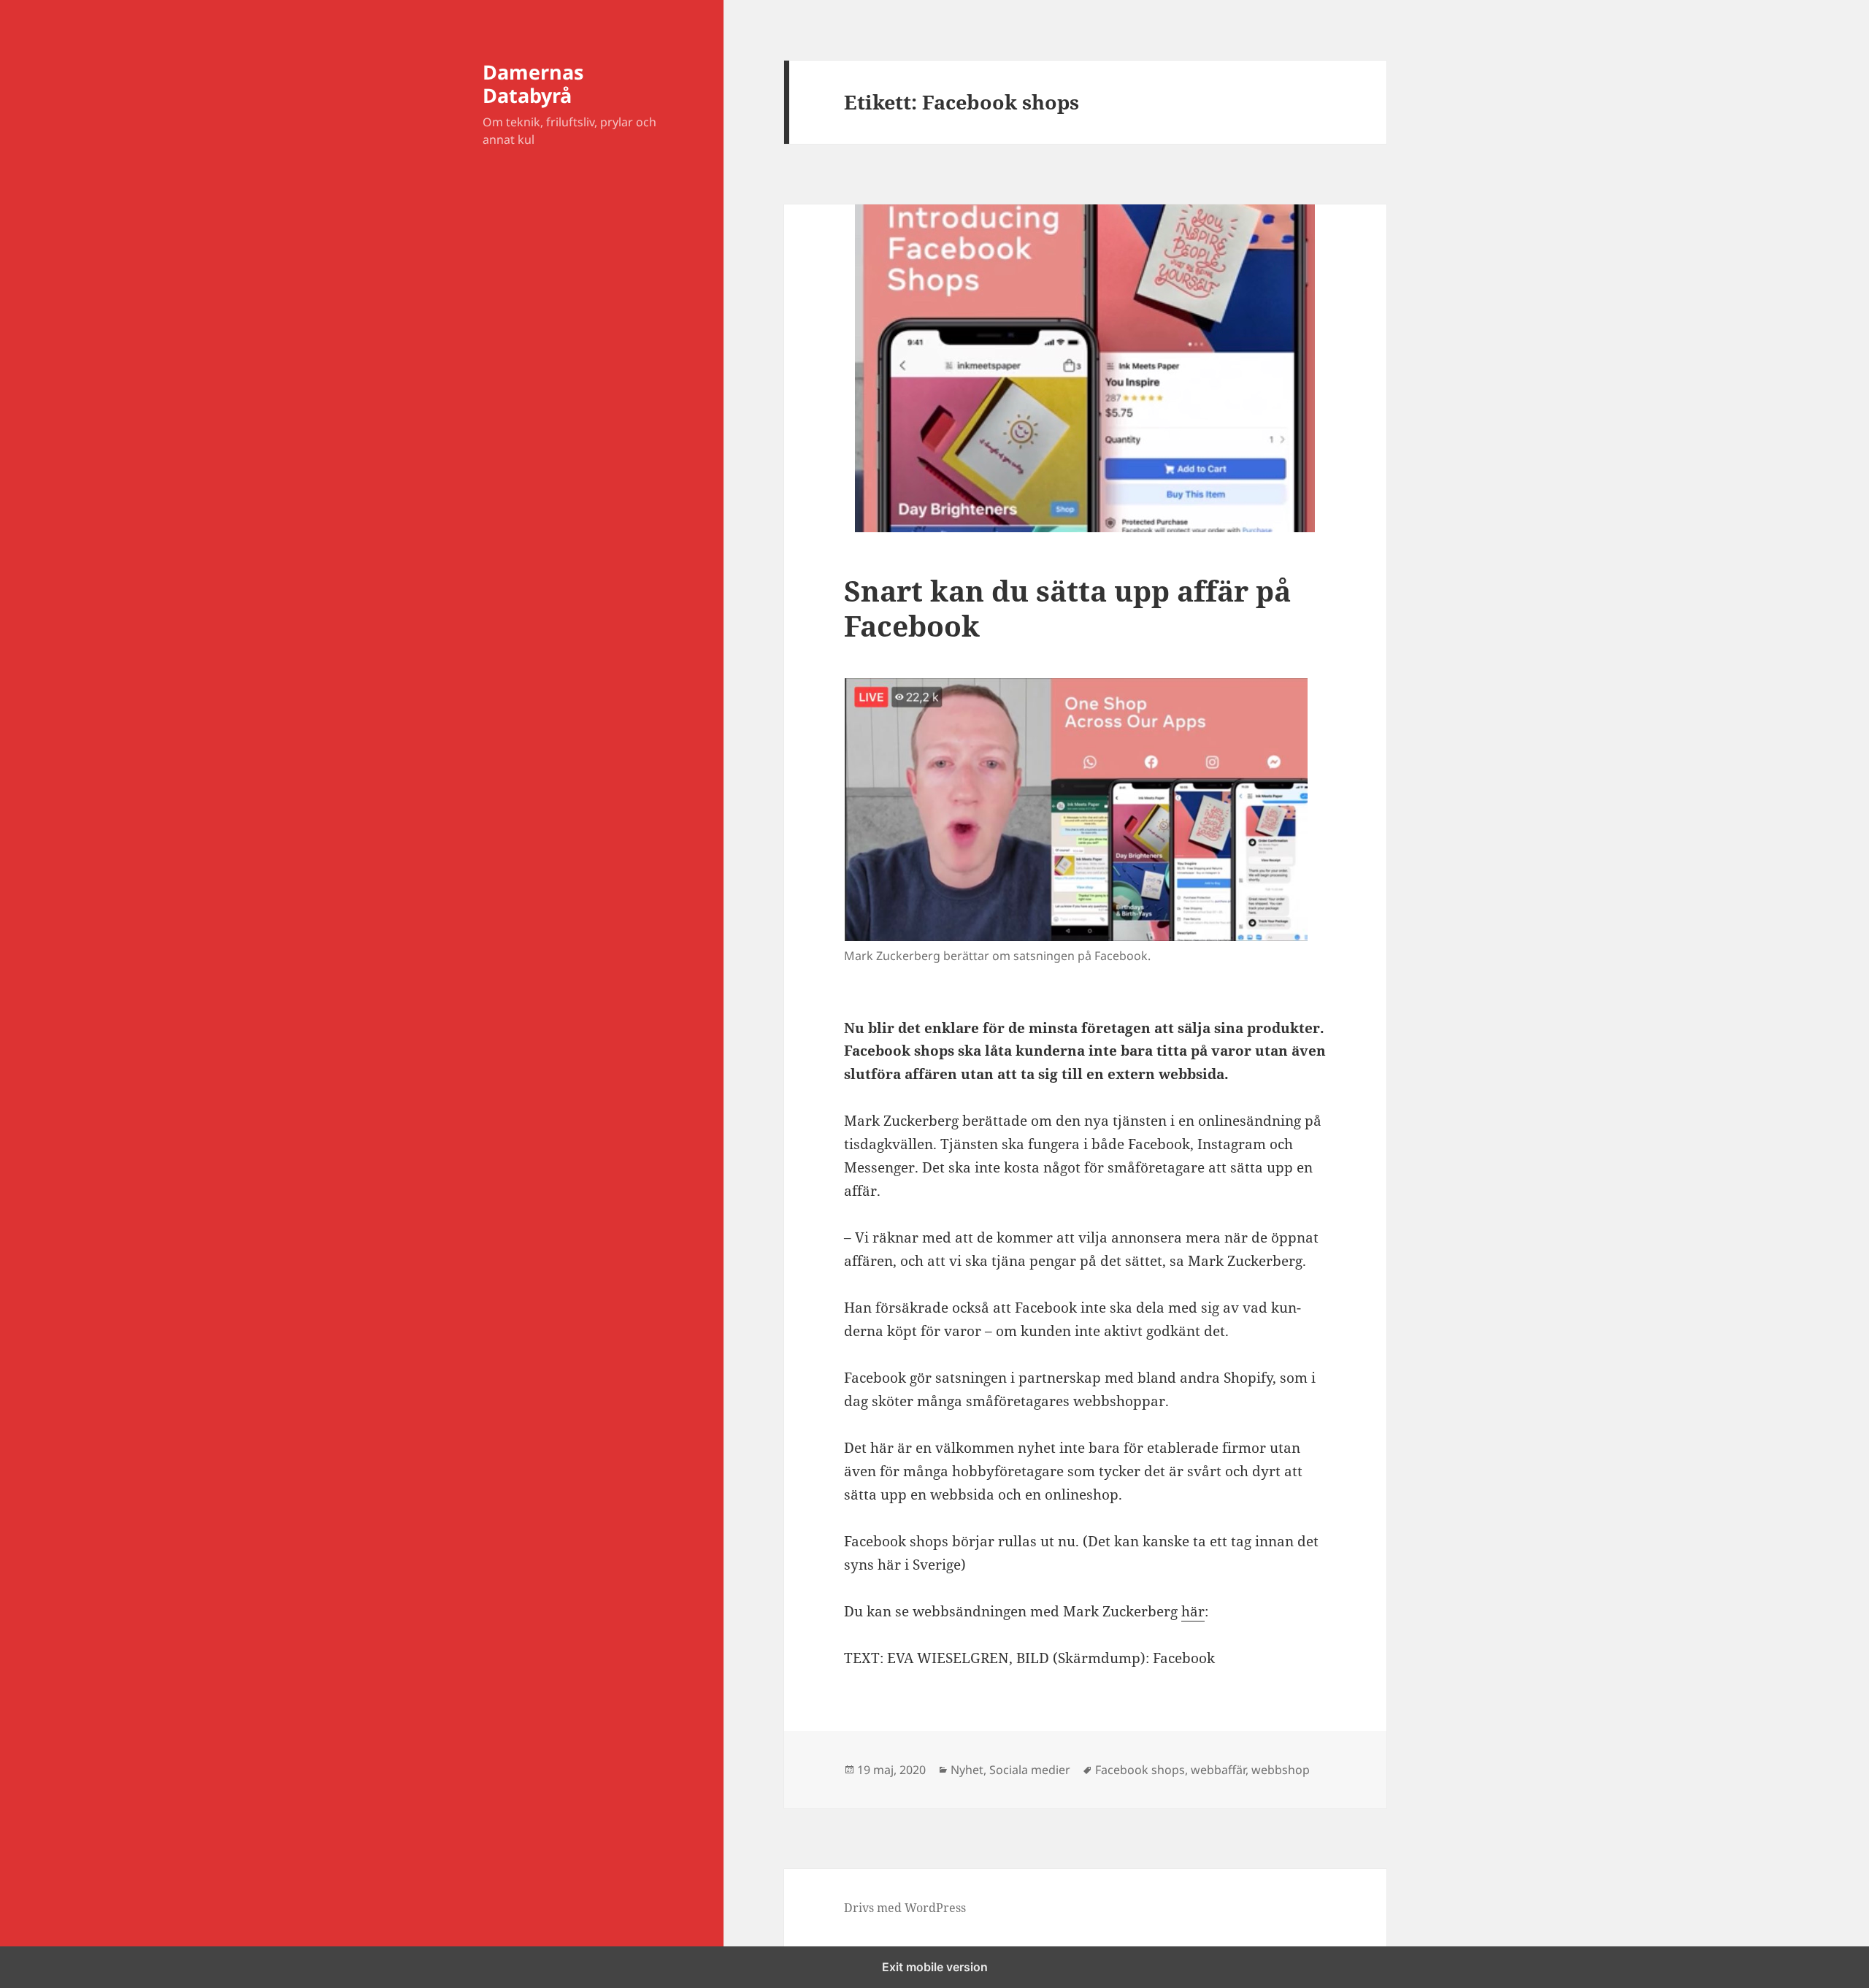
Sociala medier (1030, 1770)
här (1193, 1611)
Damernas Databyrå (533, 84)
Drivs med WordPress (905, 1908)
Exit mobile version (935, 1967)
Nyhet (967, 1770)
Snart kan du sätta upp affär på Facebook (1067, 608)
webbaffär (1218, 1770)
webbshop (1281, 1770)
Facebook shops (1140, 1770)
